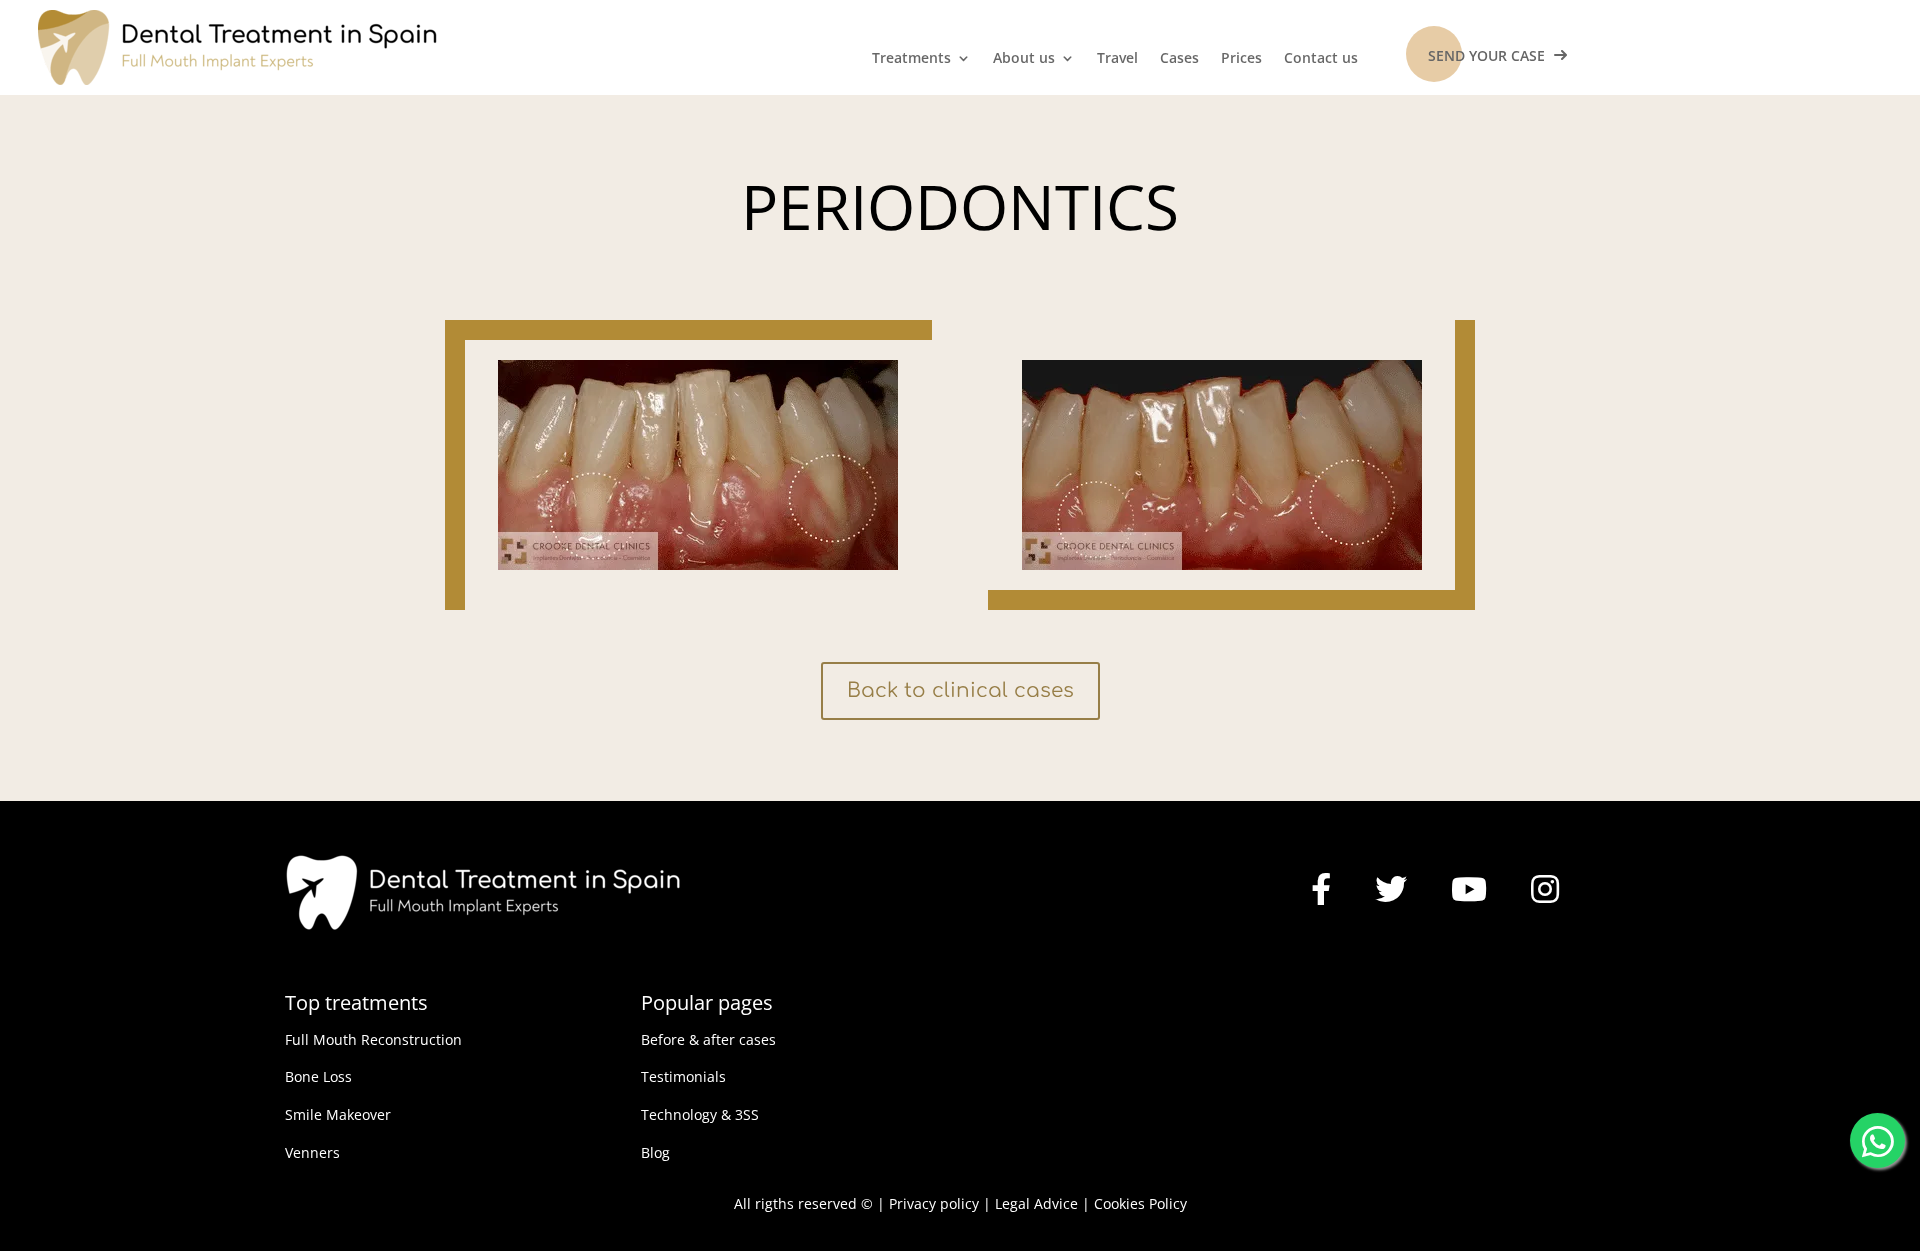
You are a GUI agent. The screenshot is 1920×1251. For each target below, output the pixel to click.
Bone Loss (318, 1076)
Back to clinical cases (960, 690)
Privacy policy (934, 1203)
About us (1024, 59)
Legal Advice (1036, 1203)
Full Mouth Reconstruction (373, 1039)
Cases (1179, 59)
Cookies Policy (1140, 1203)
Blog (655, 1152)
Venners (312, 1152)
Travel (1117, 59)
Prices (1241, 59)
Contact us (1321, 59)
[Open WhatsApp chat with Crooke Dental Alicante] (1877, 1137)
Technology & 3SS (700, 1114)
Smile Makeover (338, 1114)
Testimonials (683, 1076)
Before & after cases (708, 1039)
